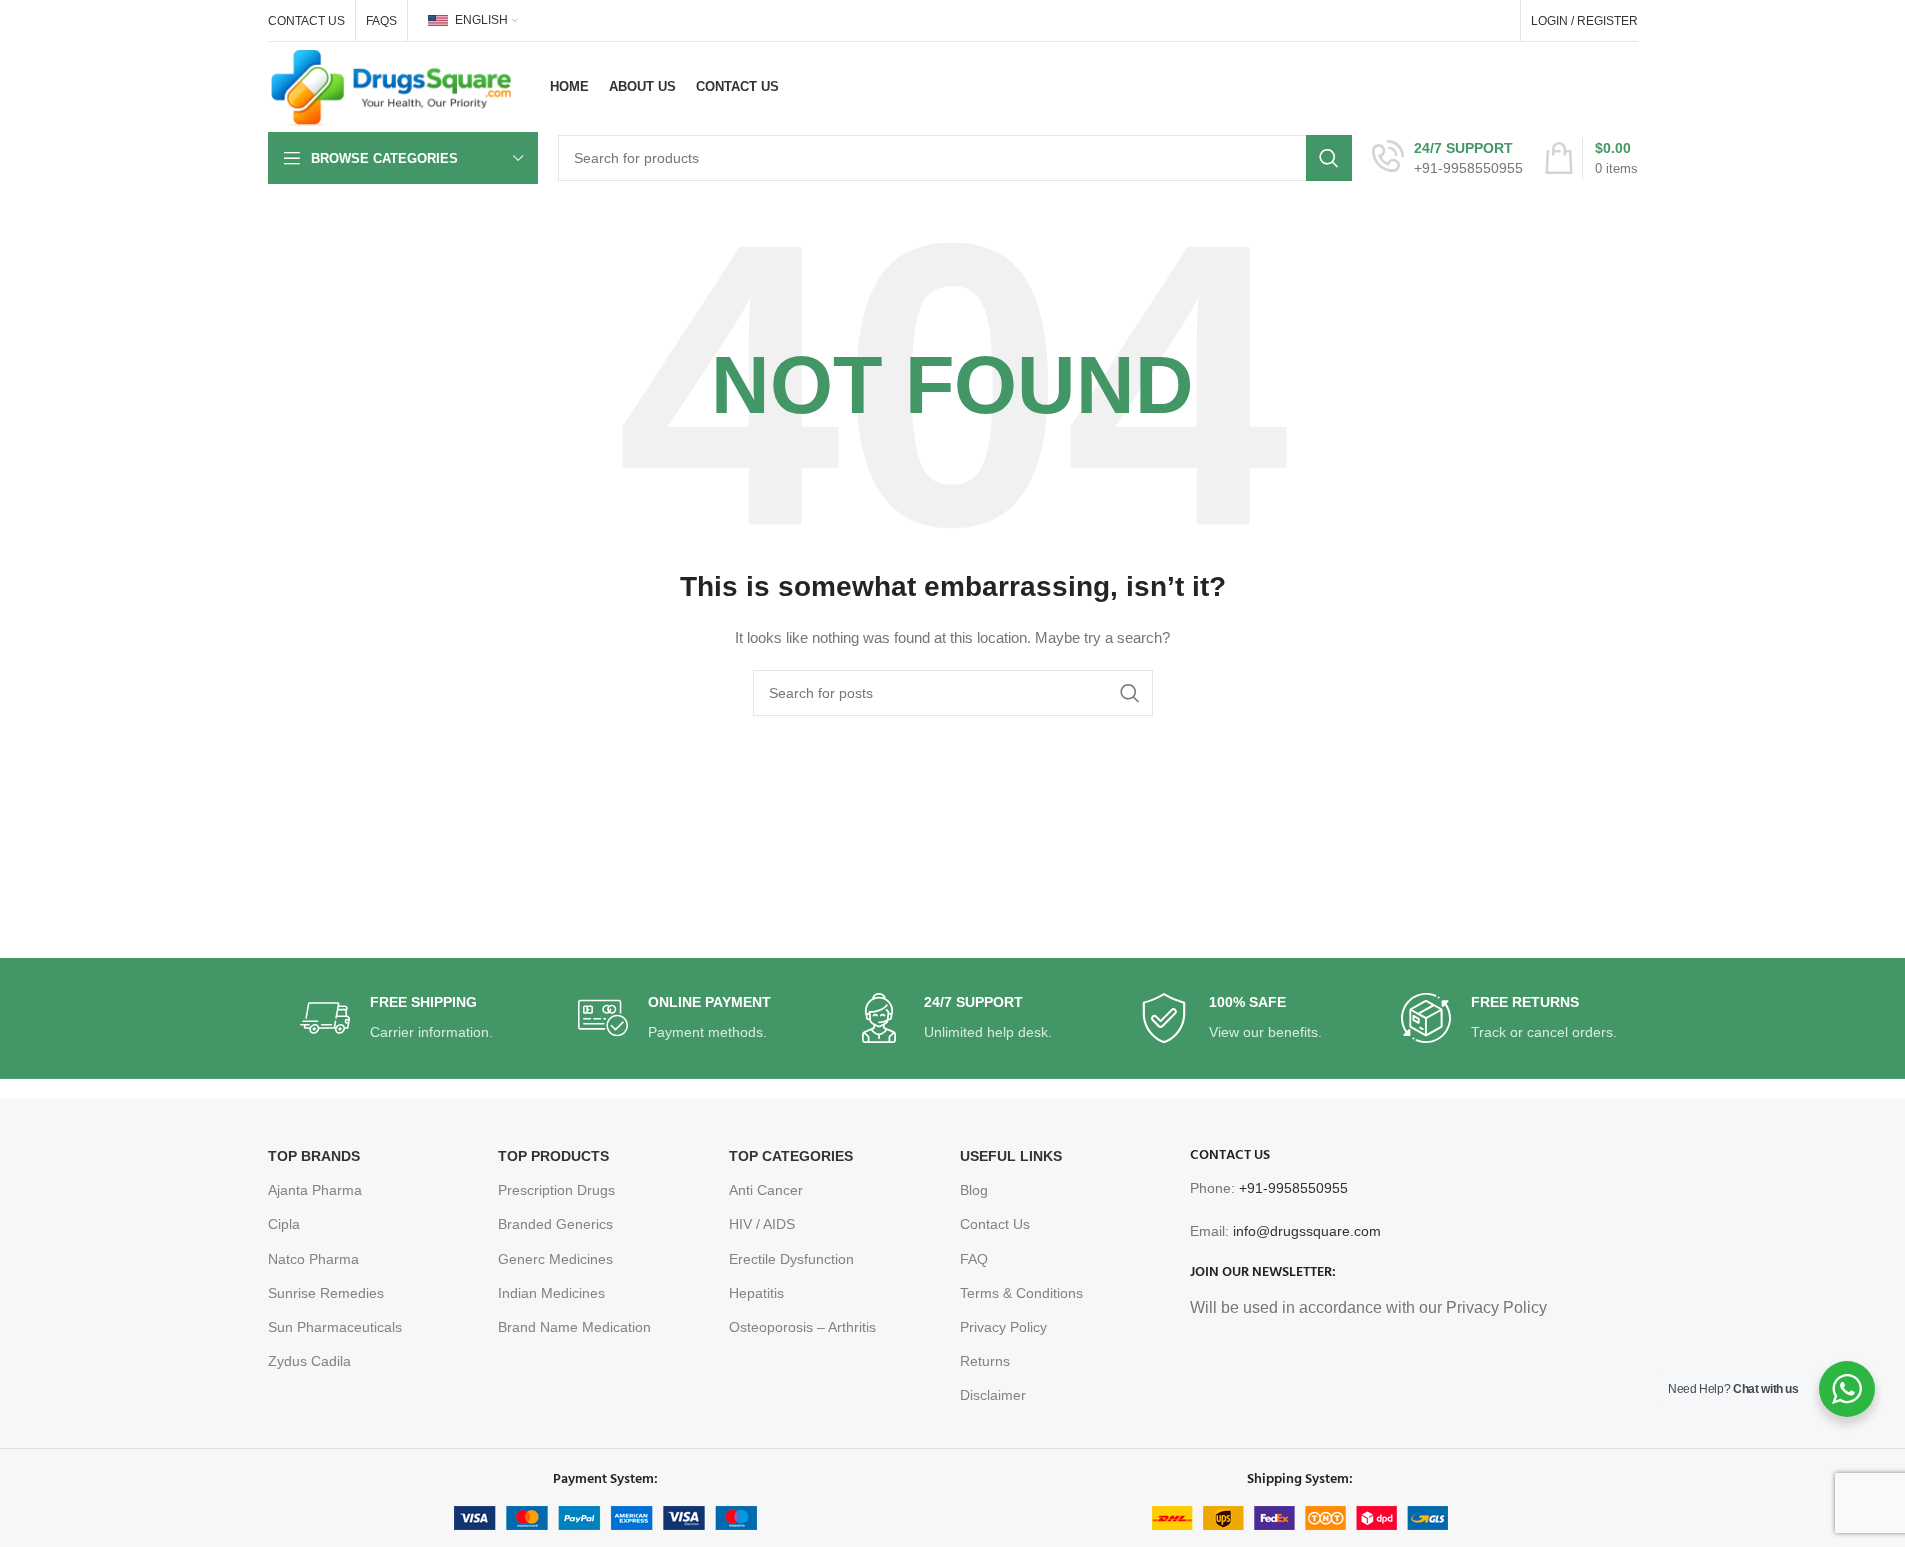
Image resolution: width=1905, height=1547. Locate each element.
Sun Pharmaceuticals (335, 1327)
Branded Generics (555, 1224)
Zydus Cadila (309, 1361)
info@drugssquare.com (1307, 1231)
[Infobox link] (1447, 158)
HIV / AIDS (762, 1224)
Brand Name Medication (574, 1327)
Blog (974, 1190)
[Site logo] (392, 86)
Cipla (284, 1224)
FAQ (974, 1259)
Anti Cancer (766, 1190)
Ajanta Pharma (315, 1190)
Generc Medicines (555, 1259)
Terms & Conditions (1021, 1293)
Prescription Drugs (556, 1190)
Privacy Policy (1003, 1327)
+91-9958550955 (1293, 1188)
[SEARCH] (1329, 158)
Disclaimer (993, 1395)
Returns (985, 1361)
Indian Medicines (551, 1293)
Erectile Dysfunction (791, 1259)
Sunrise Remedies (326, 1293)
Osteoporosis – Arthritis (802, 1327)
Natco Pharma (313, 1259)
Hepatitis (756, 1293)
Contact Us (995, 1224)
